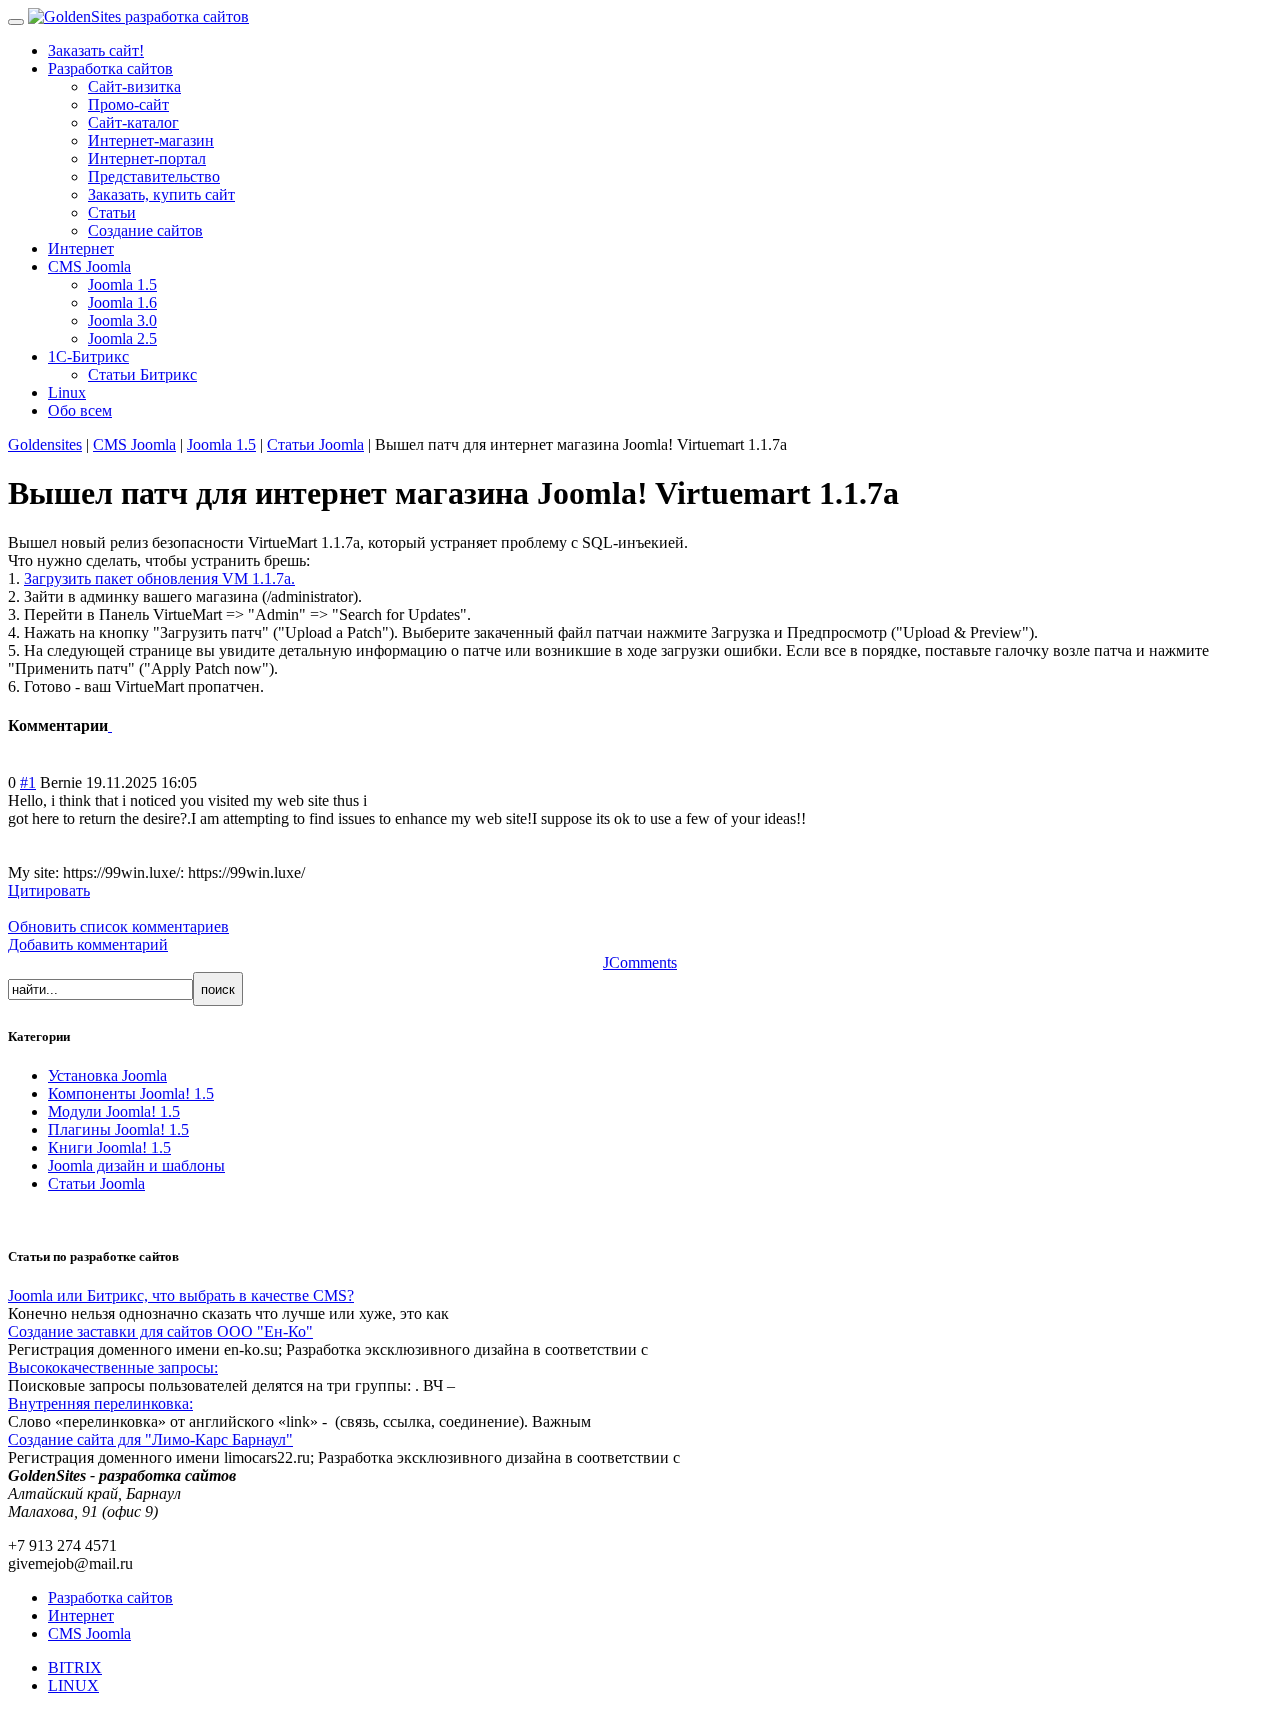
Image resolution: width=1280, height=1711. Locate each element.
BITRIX (75, 1667)
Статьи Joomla (315, 444)
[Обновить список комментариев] (110, 725)
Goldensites (45, 444)
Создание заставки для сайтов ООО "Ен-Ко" (160, 1331)
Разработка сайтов (110, 1597)
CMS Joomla (134, 444)
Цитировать (49, 890)
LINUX (73, 1685)
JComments (640, 962)
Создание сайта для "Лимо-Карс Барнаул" (150, 1439)
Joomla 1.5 (221, 444)
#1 (28, 782)
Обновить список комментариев (118, 926)
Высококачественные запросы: (113, 1367)
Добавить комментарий (88, 944)
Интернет (81, 1615)
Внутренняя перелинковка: (100, 1403)
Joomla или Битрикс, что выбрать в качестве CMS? (181, 1295)
